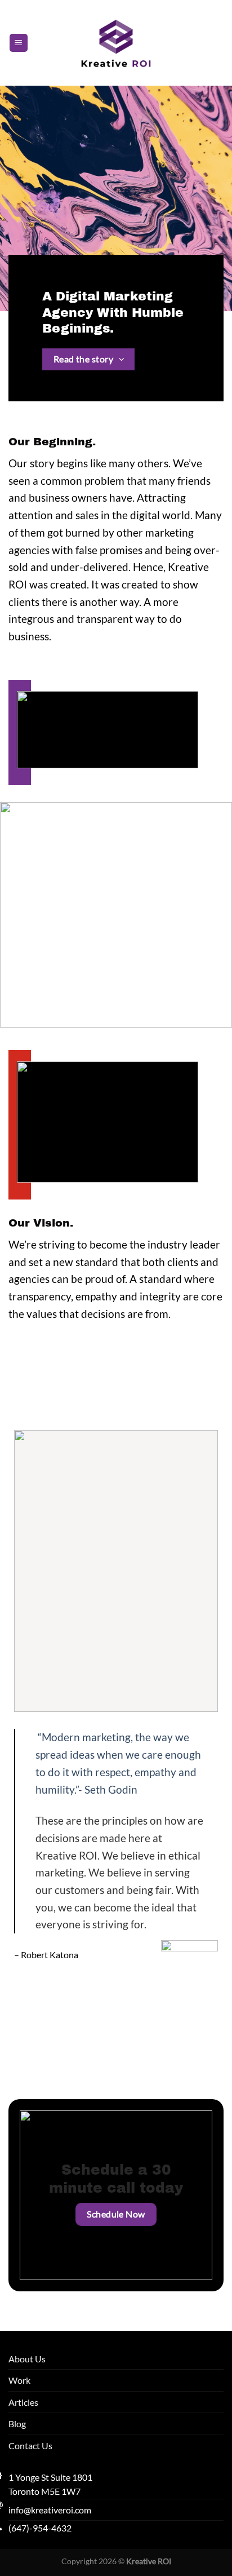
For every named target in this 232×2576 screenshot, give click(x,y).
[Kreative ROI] (116, 43)
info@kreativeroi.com (50, 2510)
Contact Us (30, 2446)
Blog (17, 2424)
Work (19, 2380)
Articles (23, 2402)
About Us (27, 2359)
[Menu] (19, 43)
